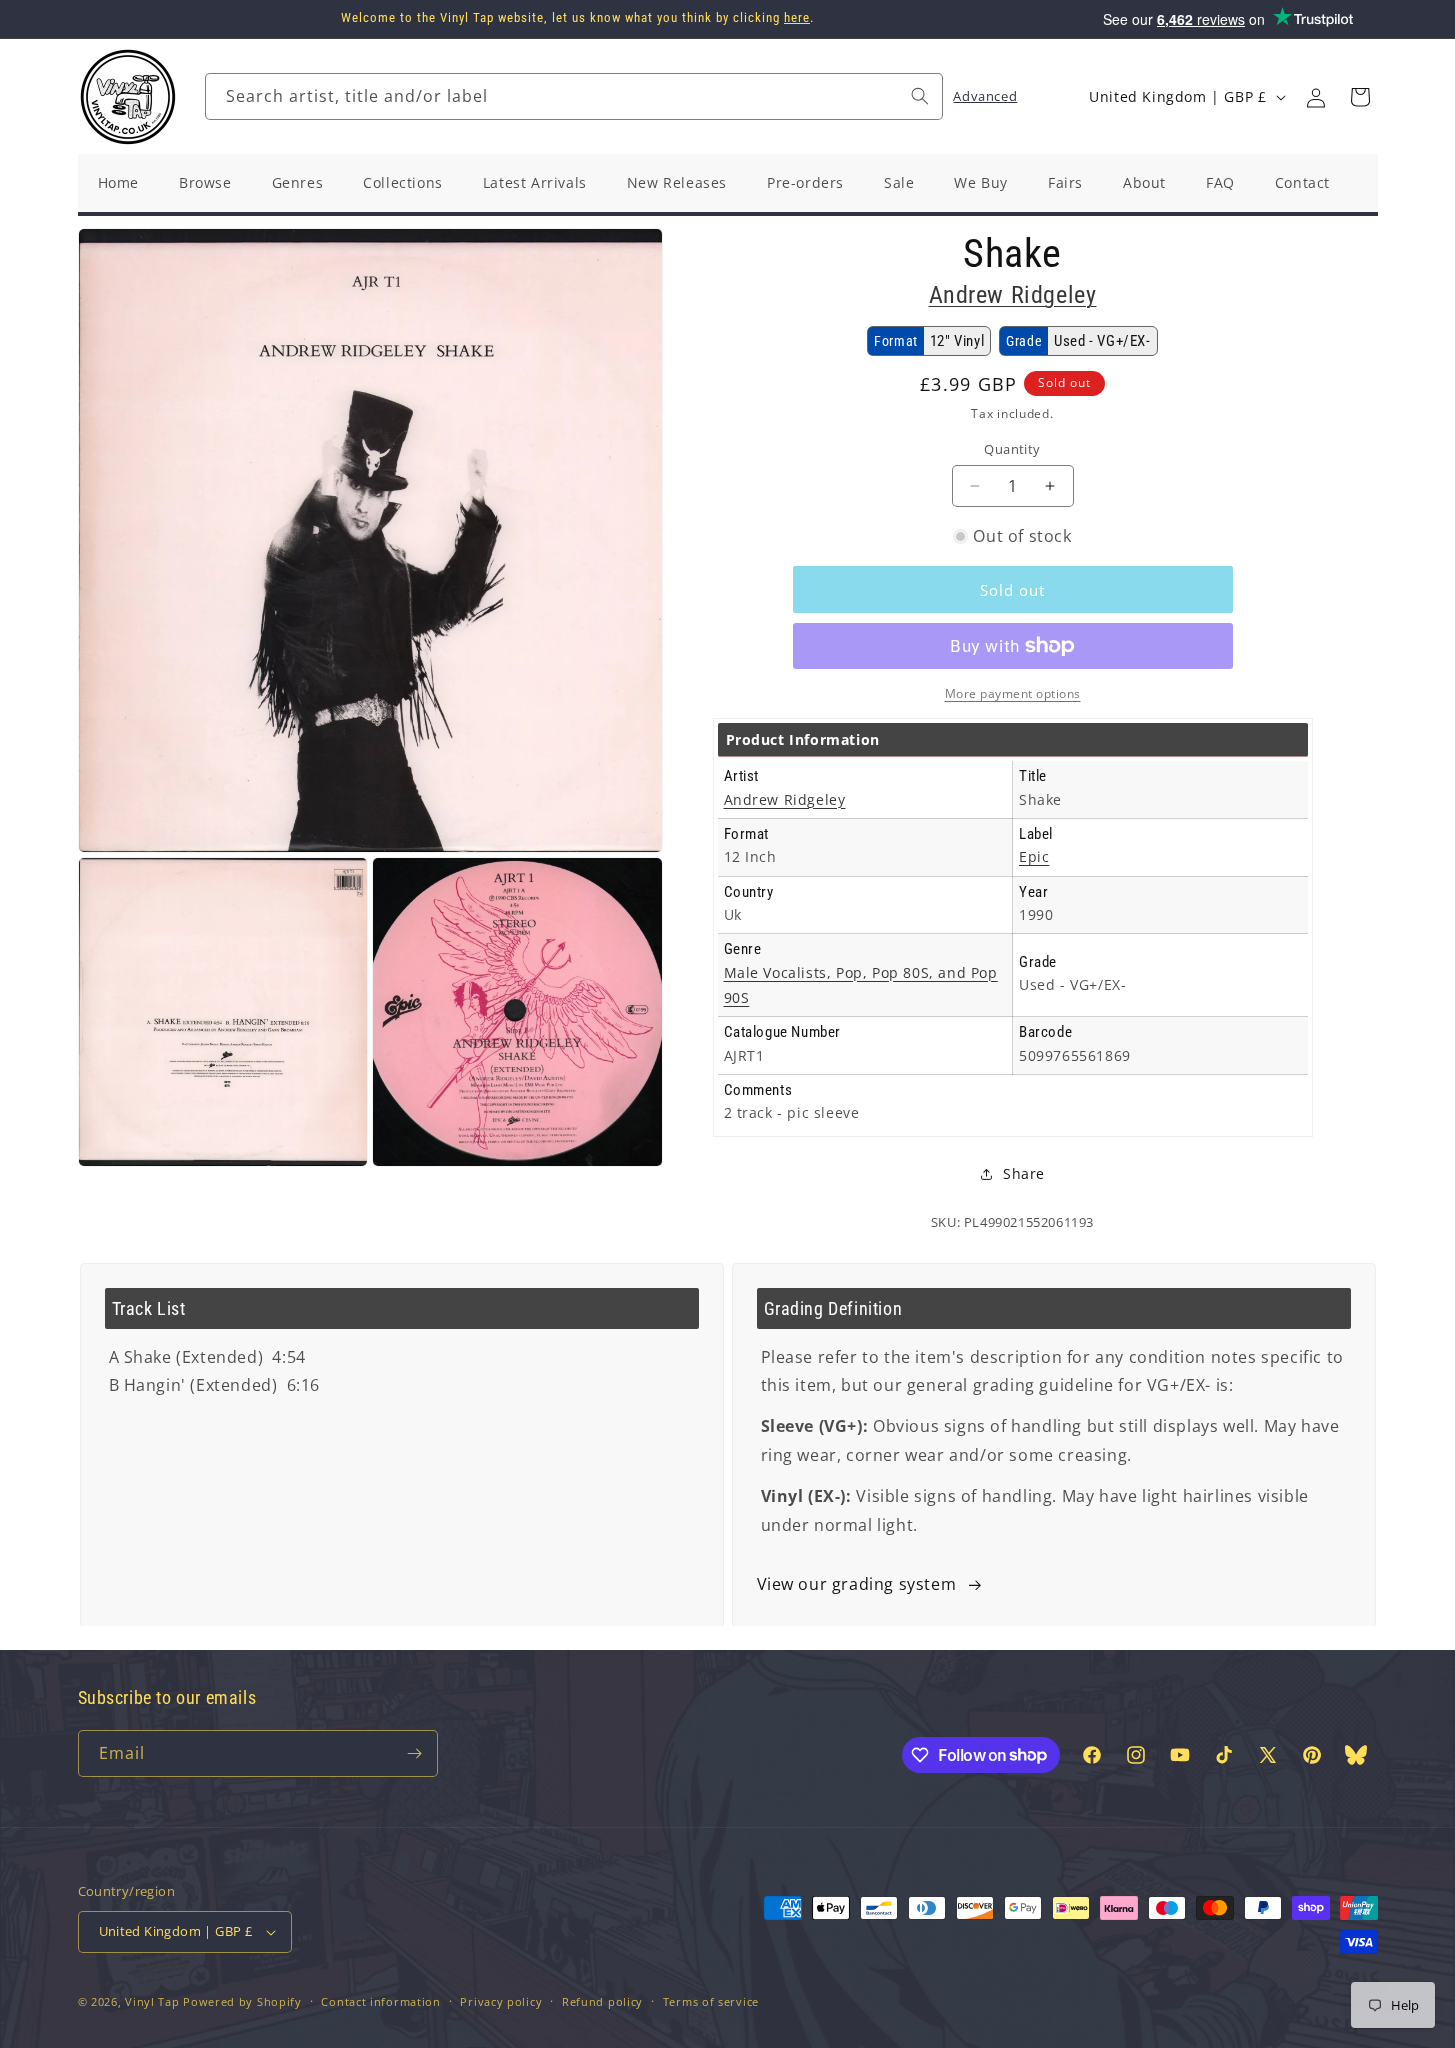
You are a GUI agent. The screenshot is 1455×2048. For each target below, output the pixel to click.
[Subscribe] (415, 1753)
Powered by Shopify (242, 2001)
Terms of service (711, 2001)
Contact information (380, 2001)
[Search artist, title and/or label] (920, 96)
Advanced (985, 96)
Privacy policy (501, 2001)
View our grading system (857, 1584)
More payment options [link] (1013, 693)
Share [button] (1024, 1173)
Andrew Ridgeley (1013, 295)
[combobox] (574, 96)
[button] (1360, 97)
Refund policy (602, 2001)
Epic (1034, 856)
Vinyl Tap (152, 2001)
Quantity (1012, 449)
